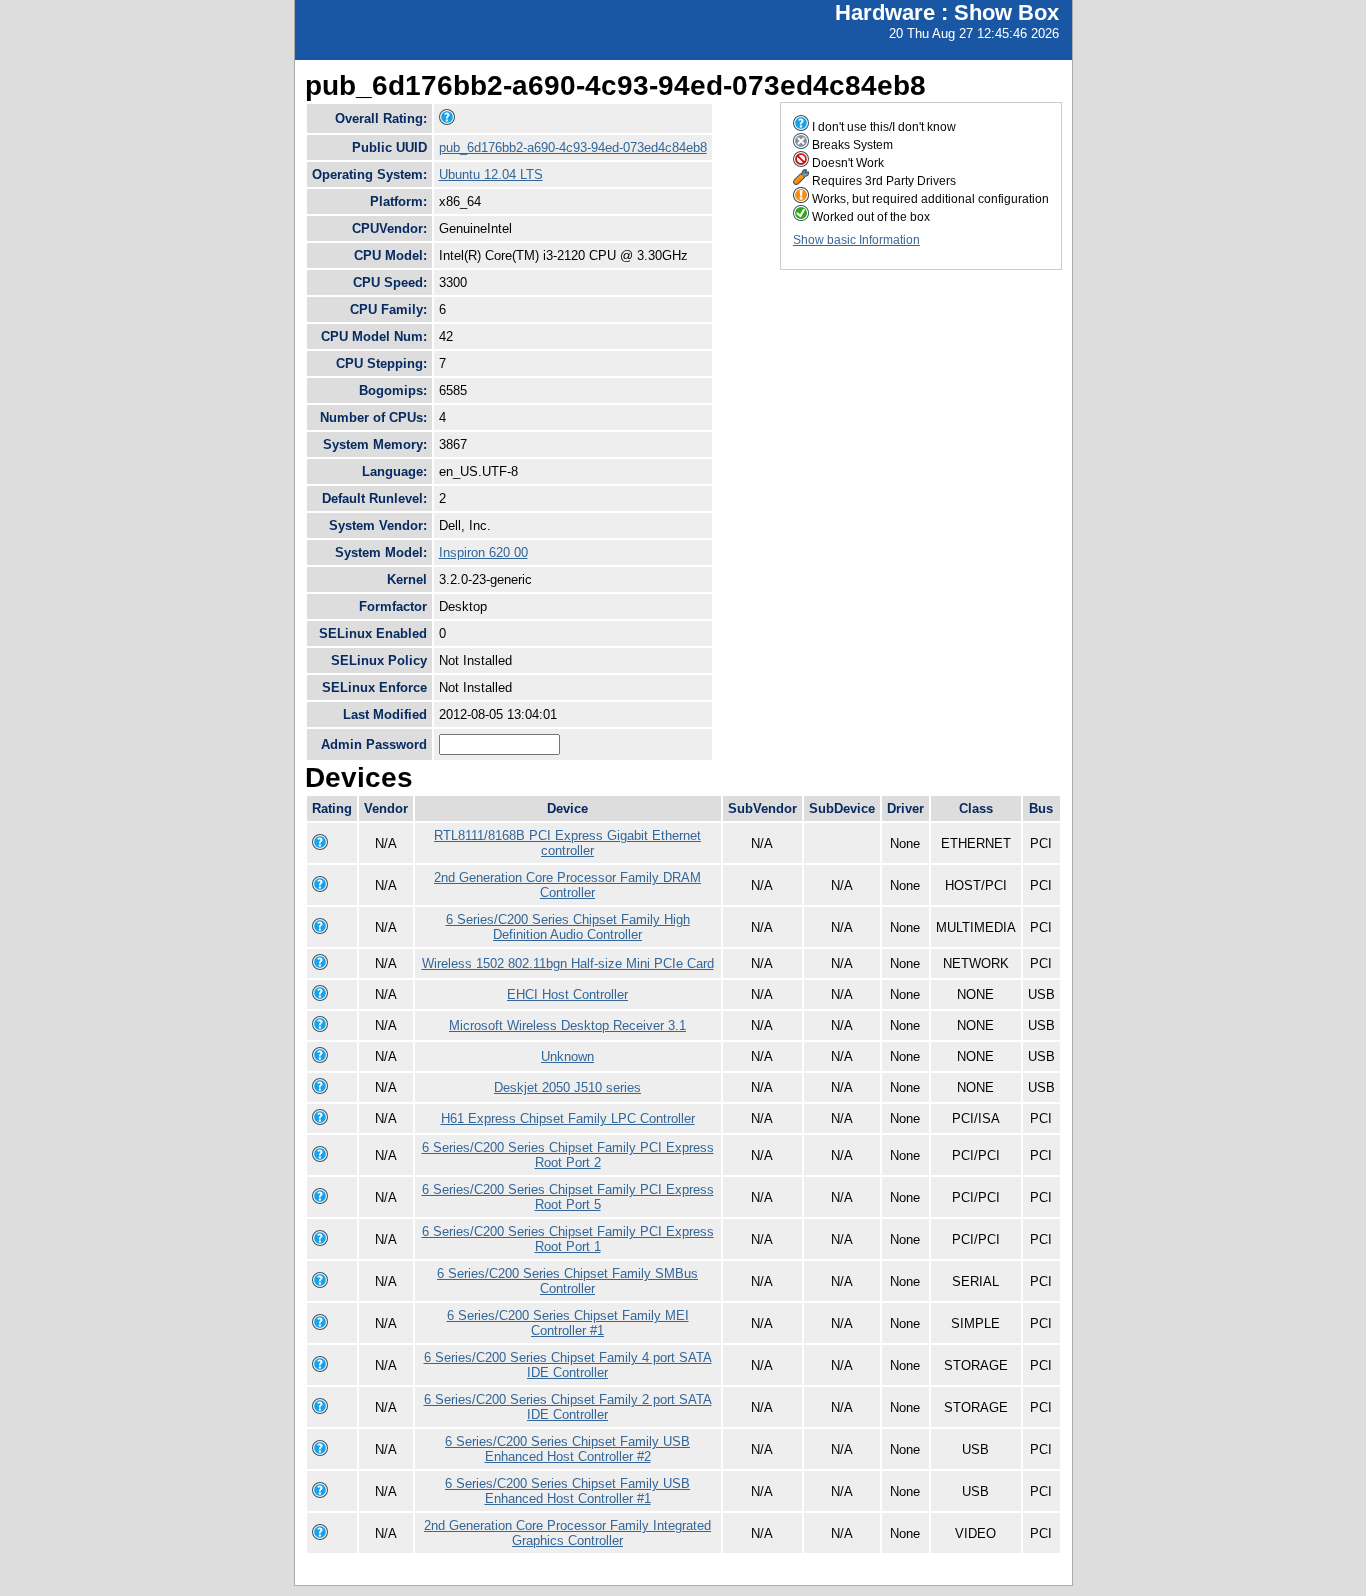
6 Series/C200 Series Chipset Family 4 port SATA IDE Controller (568, 1365)
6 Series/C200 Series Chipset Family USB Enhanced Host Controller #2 (567, 1449)
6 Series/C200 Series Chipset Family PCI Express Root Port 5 (568, 1197)
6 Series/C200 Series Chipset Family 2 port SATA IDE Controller (568, 1407)
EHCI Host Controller (567, 994)
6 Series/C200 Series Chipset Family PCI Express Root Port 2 (568, 1155)
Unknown (567, 1056)
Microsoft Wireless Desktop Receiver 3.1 (567, 1025)
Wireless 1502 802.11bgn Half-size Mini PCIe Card (568, 963)
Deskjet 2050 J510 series (567, 1087)
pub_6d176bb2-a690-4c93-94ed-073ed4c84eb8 (573, 147)
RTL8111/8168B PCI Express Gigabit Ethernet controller (567, 843)
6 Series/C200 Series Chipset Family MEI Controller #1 (568, 1323)
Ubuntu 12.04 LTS (491, 174)
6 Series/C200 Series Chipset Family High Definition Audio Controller (568, 927)
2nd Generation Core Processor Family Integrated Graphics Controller (567, 1533)
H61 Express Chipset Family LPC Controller (568, 1118)
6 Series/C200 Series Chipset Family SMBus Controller (567, 1281)
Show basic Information (856, 240)
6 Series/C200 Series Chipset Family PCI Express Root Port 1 (568, 1239)
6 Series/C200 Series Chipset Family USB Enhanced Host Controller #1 (567, 1491)
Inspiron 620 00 (483, 552)
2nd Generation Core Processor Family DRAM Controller (567, 885)
